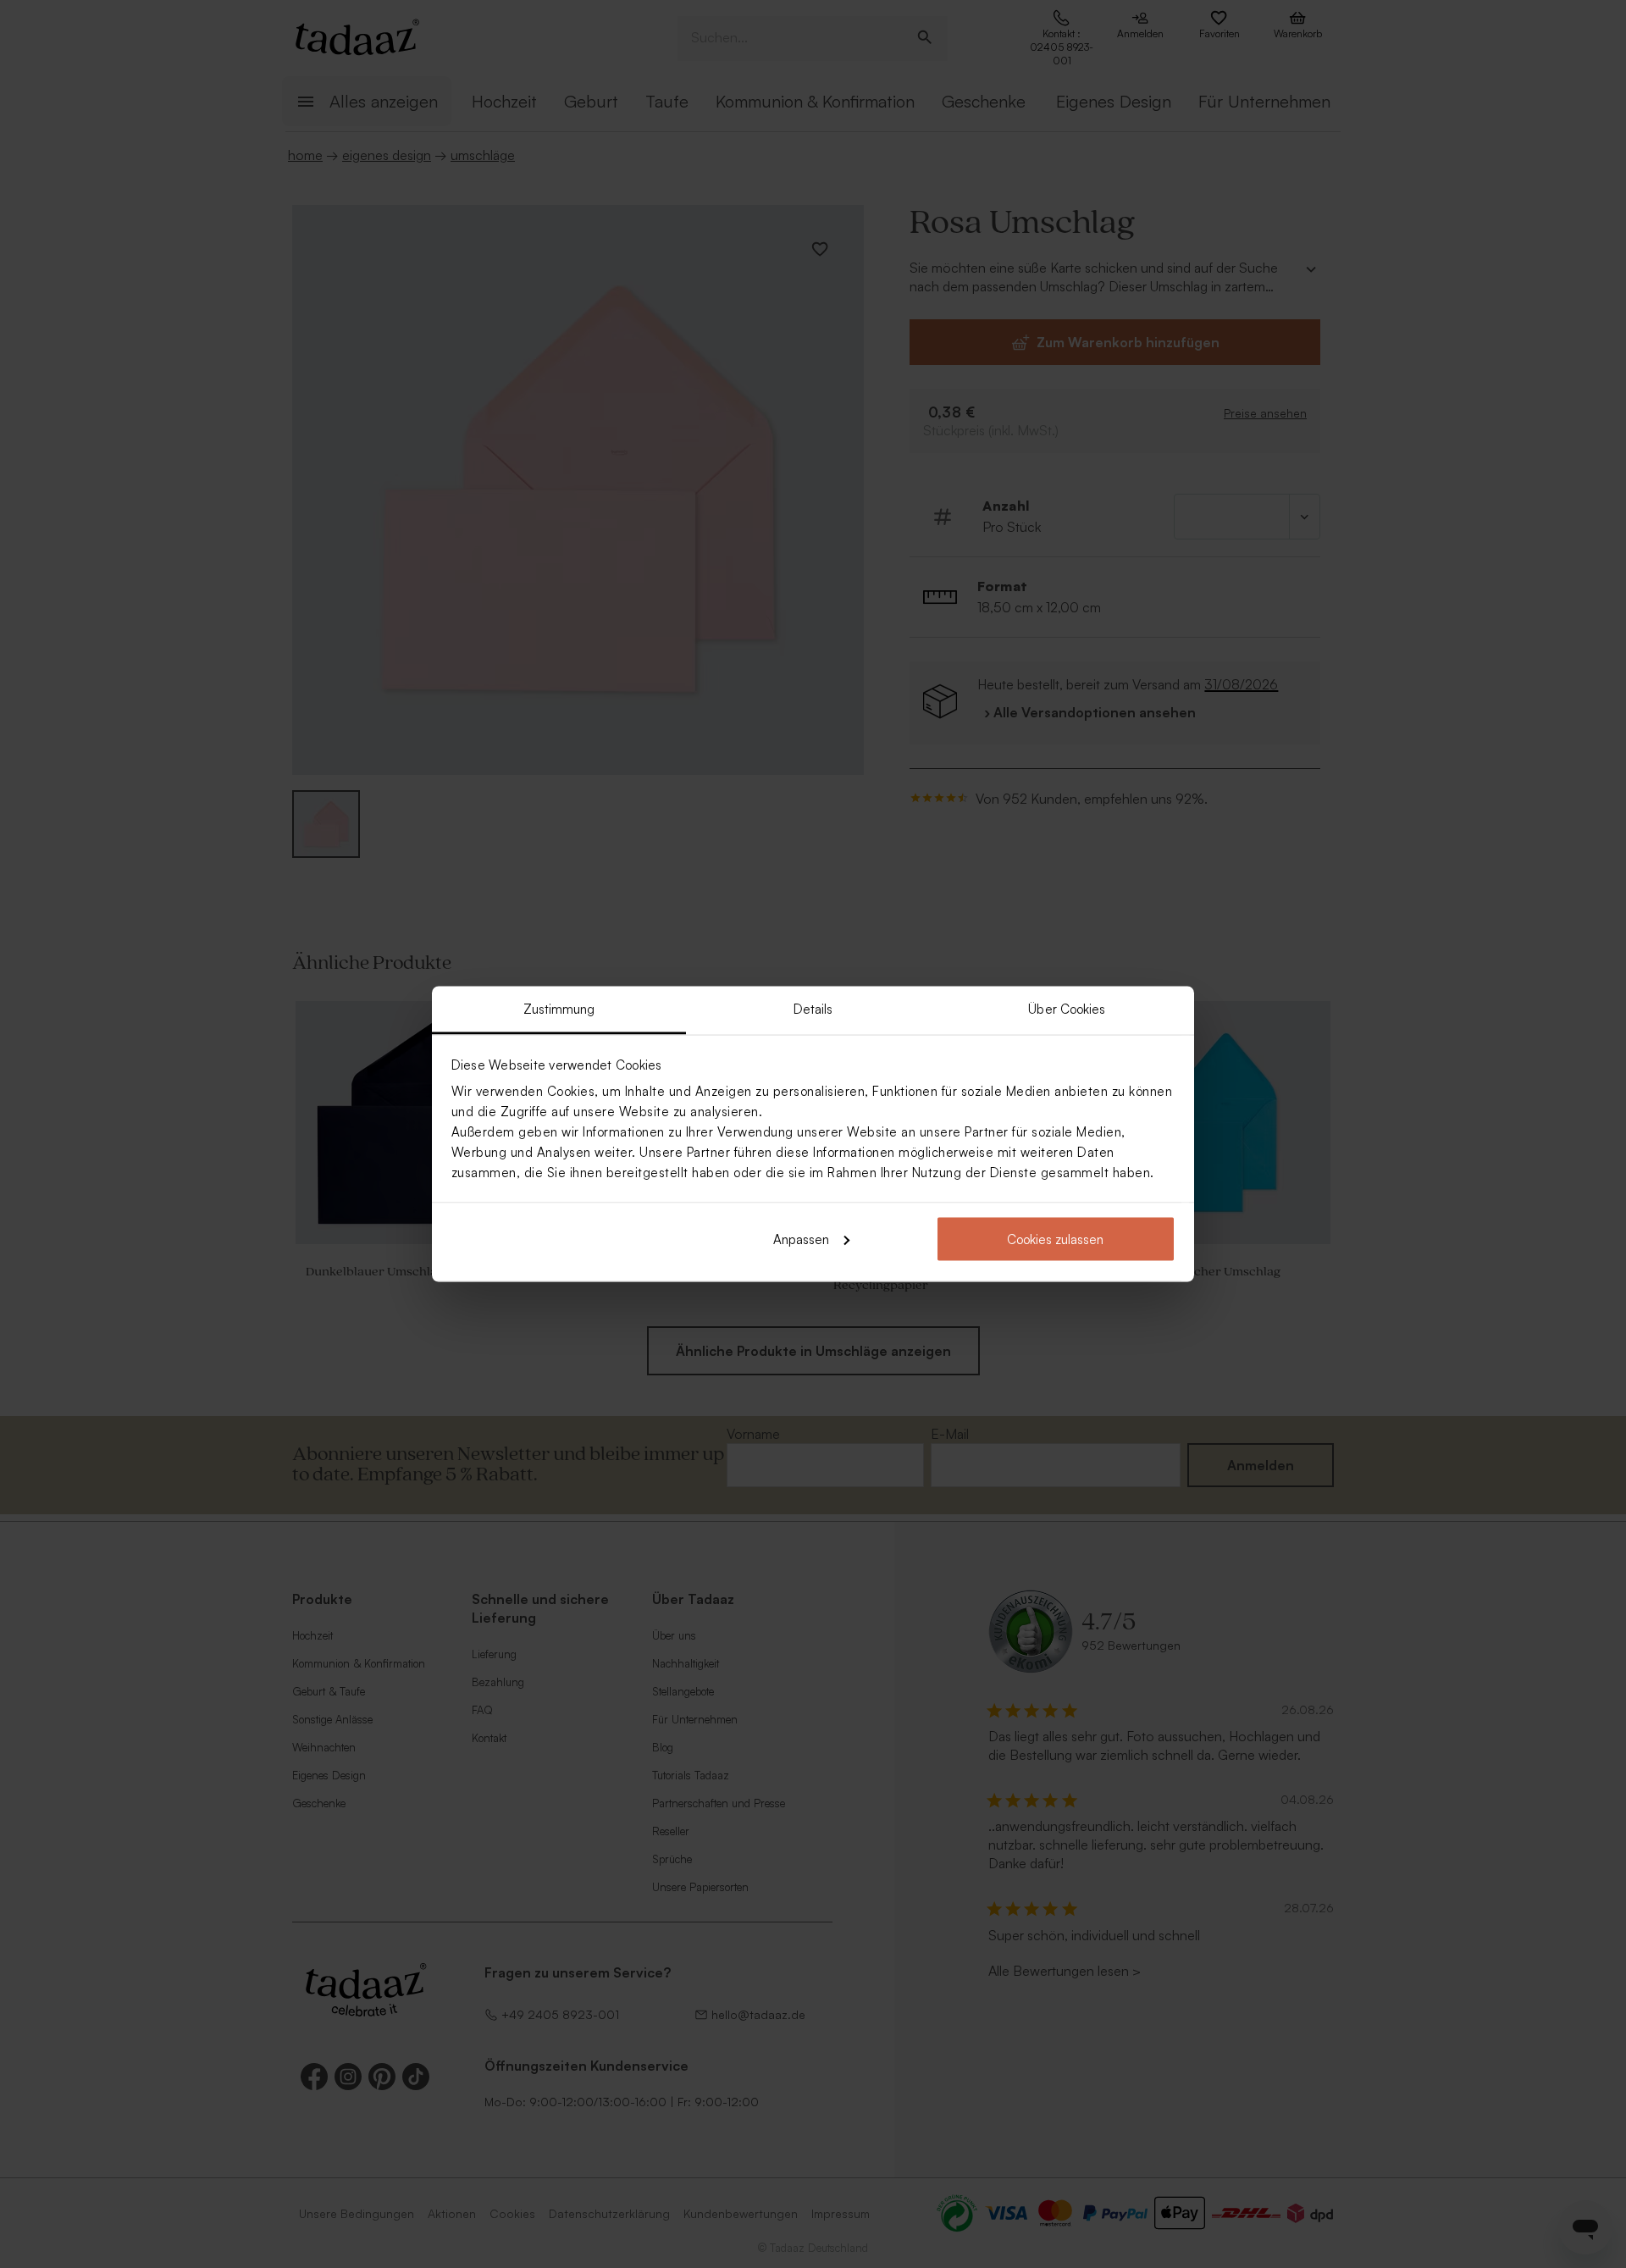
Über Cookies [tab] (1067, 1009)
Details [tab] (813, 1009)
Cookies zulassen (1055, 1239)
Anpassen (801, 1239)
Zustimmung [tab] (559, 1009)
